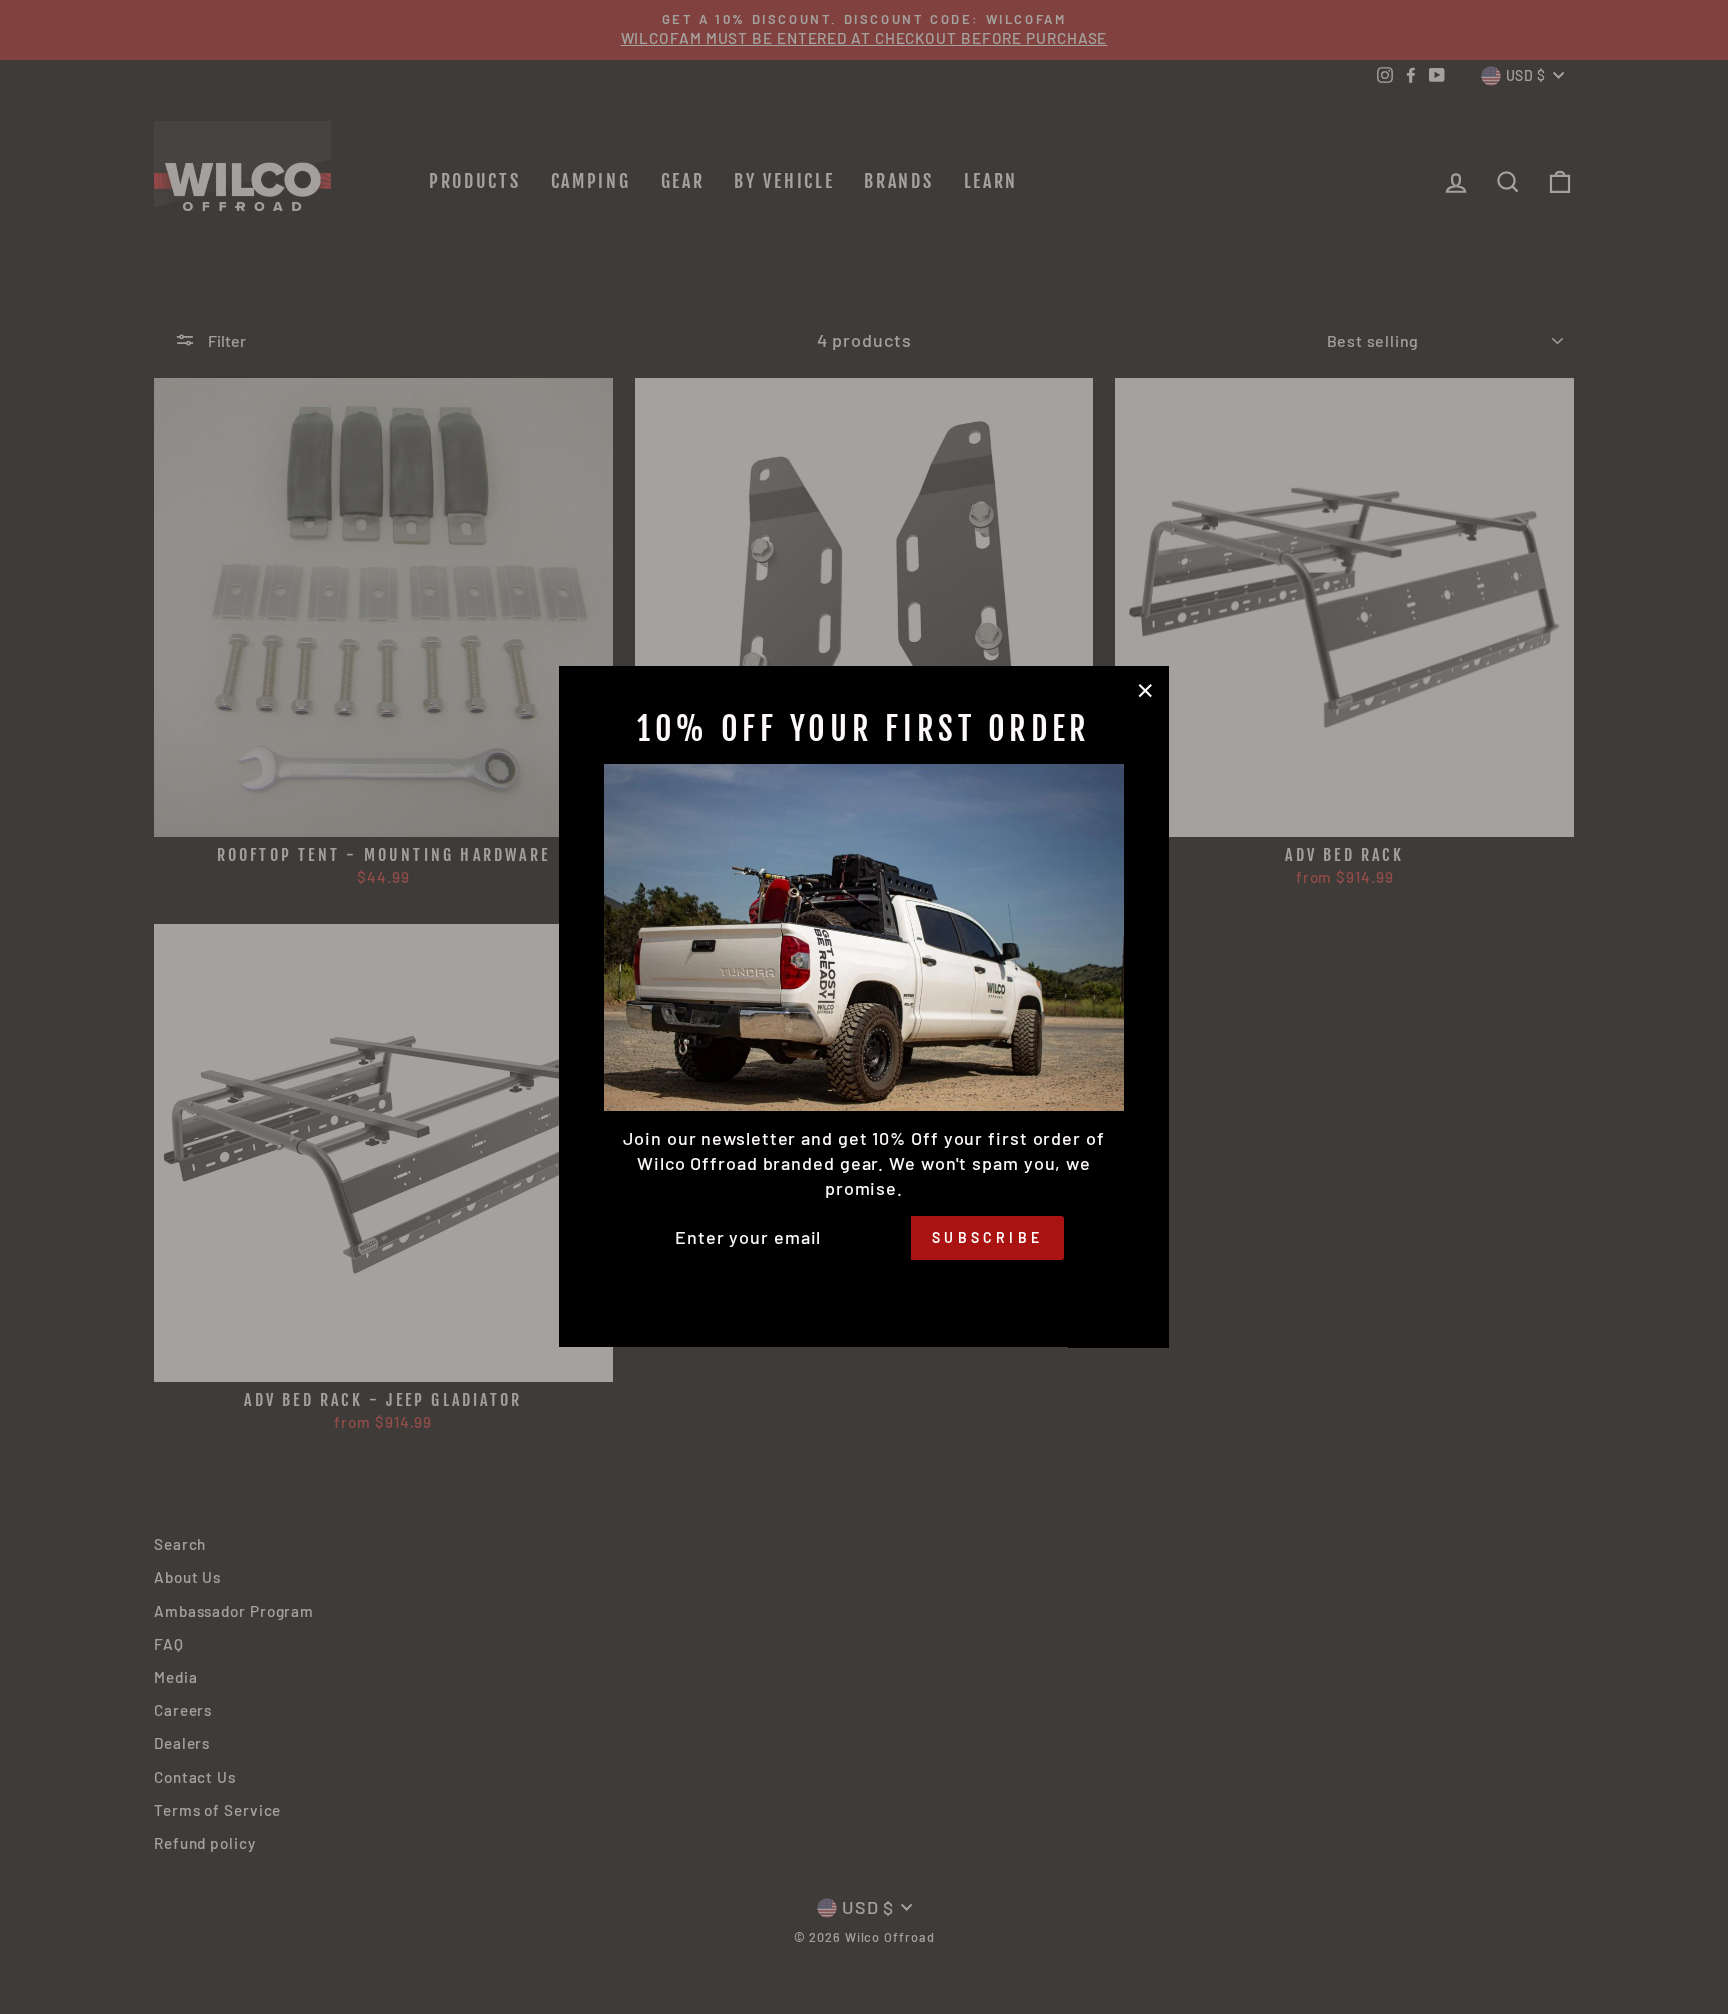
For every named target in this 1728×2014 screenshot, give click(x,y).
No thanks (864, 1288)
